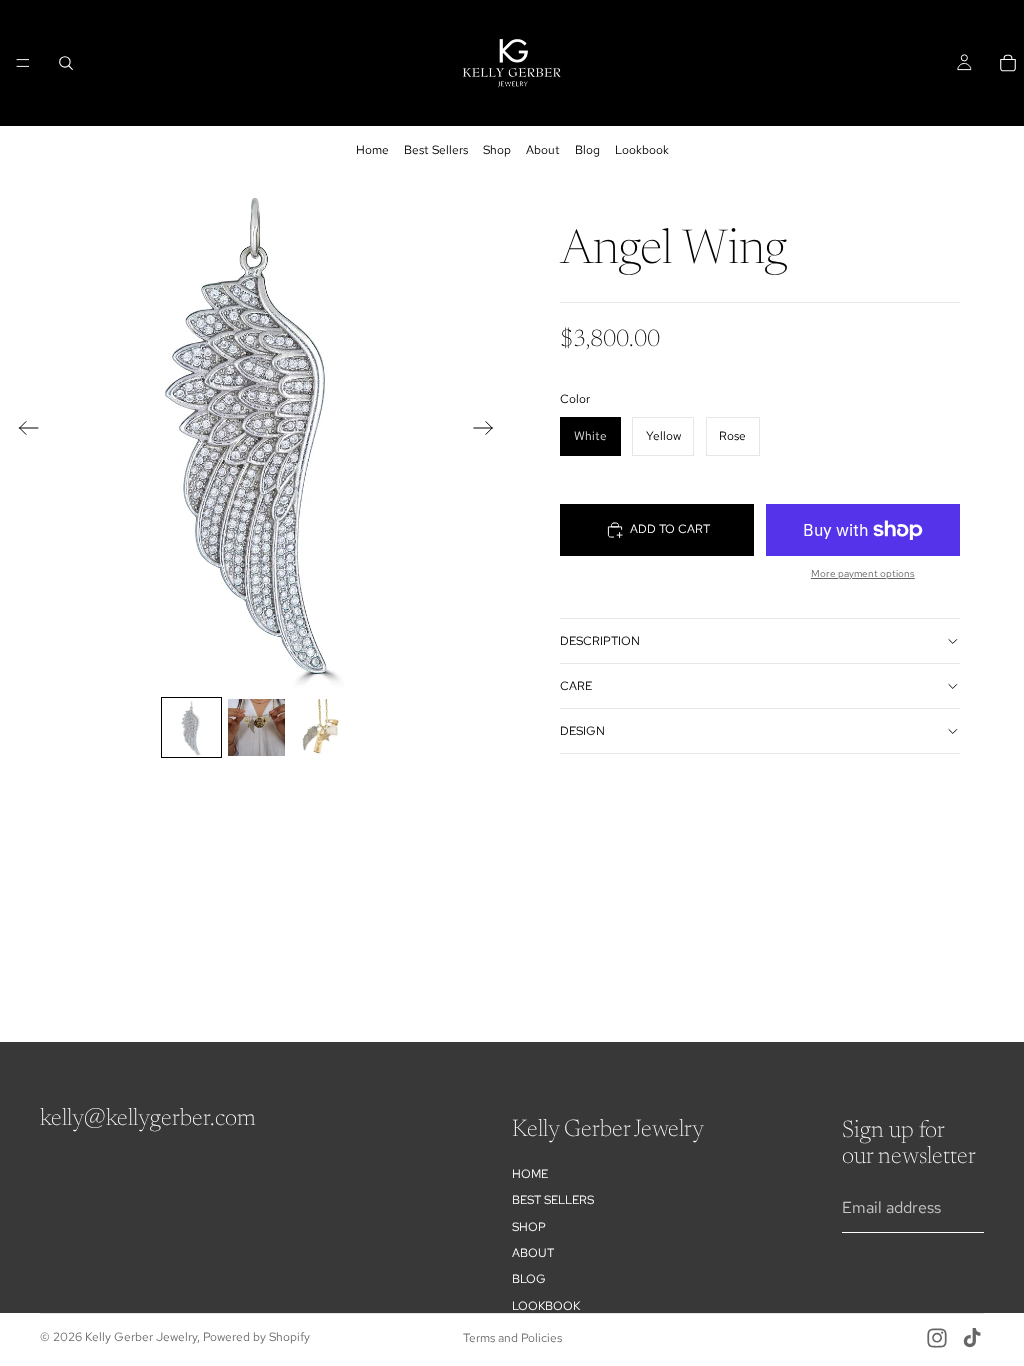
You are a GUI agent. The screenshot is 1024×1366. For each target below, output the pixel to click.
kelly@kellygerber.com (148, 1119)
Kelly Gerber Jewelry (141, 1337)
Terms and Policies (512, 1338)
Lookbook (642, 150)
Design (582, 731)
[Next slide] (489, 432)
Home (372, 150)
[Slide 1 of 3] (191, 727)
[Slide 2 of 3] (256, 727)
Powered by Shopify (256, 1337)
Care (576, 686)
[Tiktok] (972, 1338)
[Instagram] (937, 1338)
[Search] (66, 63)
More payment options (863, 573)
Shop (497, 150)
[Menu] (23, 63)
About (543, 150)
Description (600, 641)
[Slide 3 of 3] (321, 727)
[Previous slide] (22, 432)
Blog (587, 150)
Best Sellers (436, 150)
